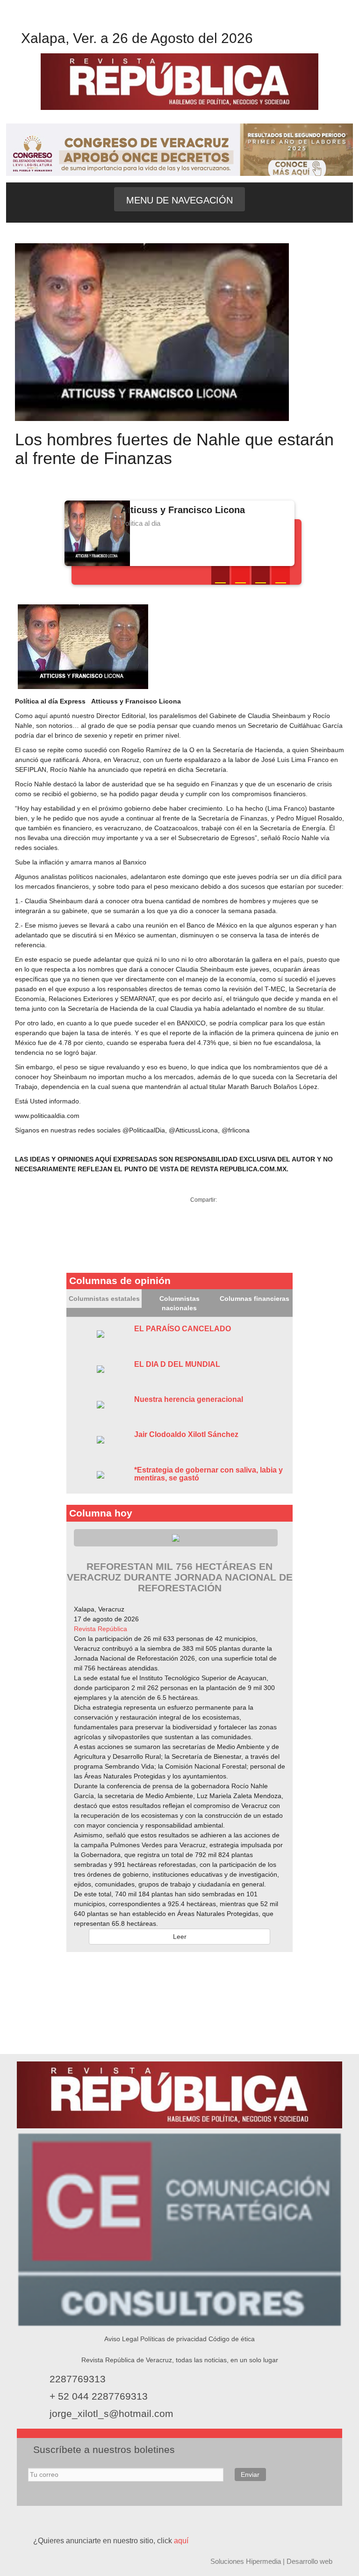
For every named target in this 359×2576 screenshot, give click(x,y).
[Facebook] (170, 21)
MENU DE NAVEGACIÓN (179, 200)
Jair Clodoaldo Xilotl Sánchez (186, 1434)
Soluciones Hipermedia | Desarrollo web (271, 2561)
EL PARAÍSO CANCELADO (183, 1329)
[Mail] (281, 575)
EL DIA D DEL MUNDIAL (177, 1364)
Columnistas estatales (104, 1299)
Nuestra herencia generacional (189, 1399)
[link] (101, 1629)
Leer (180, 1937)
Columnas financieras (255, 1299)
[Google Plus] (261, 575)
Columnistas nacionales (179, 1303)
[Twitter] (189, 21)
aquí (181, 2541)
